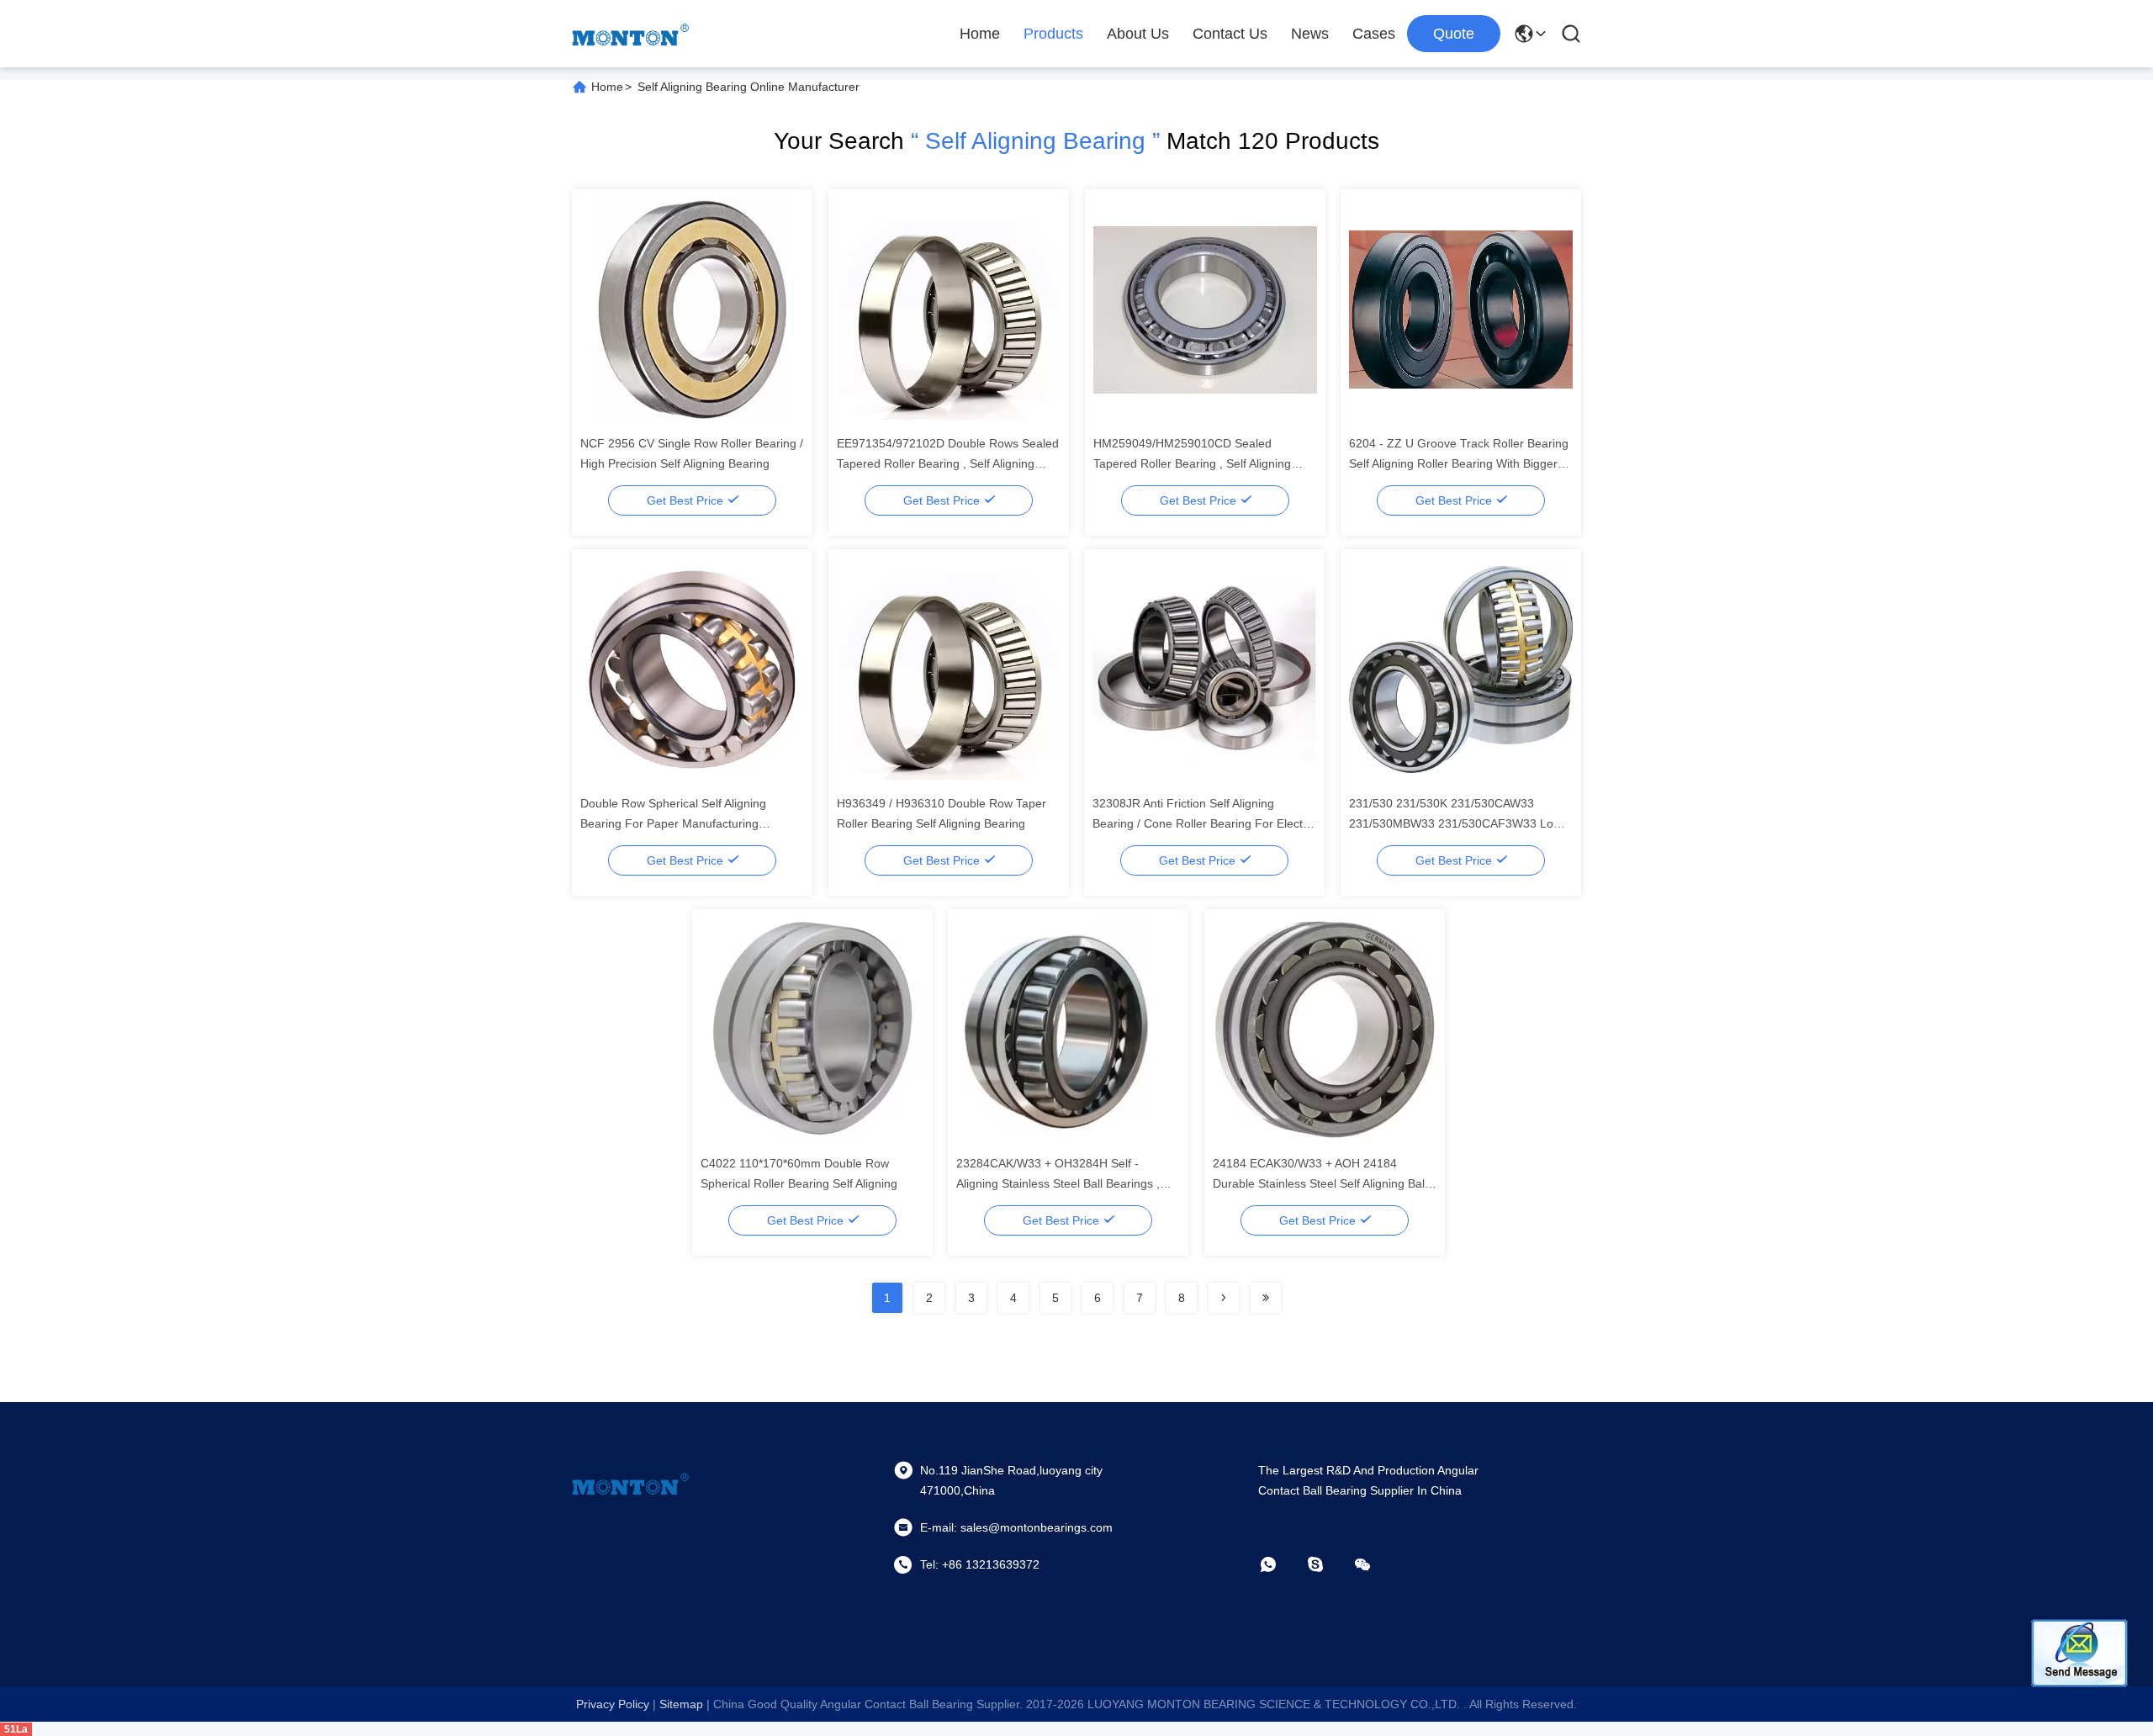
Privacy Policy (613, 1704)
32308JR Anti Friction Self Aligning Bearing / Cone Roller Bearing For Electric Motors (1204, 823)
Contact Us (1230, 34)
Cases (1374, 34)
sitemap (681, 1704)
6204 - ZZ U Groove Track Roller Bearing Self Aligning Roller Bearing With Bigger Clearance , (1460, 463)
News (1310, 34)
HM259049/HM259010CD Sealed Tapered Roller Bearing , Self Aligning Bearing (1192, 463)
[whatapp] (1280, 1564)
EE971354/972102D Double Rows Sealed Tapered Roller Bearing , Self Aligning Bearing (948, 463)
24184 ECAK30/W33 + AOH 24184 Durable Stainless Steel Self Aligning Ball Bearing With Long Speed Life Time (1320, 1183)
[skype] (1327, 1564)
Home (980, 34)
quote (1454, 34)
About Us (1138, 34)
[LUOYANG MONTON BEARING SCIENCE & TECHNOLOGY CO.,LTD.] (631, 34)
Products (1053, 34)
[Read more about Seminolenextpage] (1224, 1298)
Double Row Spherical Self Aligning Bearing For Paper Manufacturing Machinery (673, 823)
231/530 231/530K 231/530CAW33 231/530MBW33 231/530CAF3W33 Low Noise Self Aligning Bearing (1455, 823)
